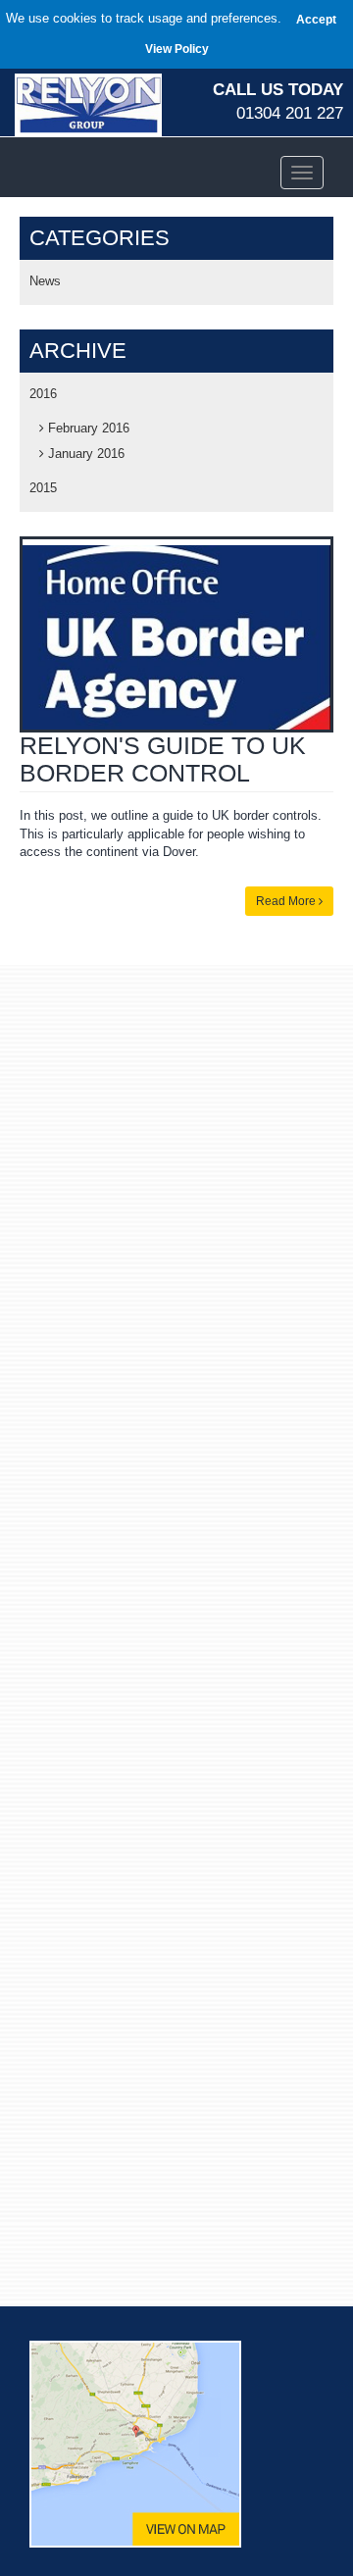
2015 (43, 488)
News (45, 281)
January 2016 (84, 454)
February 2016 (87, 428)
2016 (43, 394)
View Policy (177, 49)
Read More (287, 901)
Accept (316, 20)
